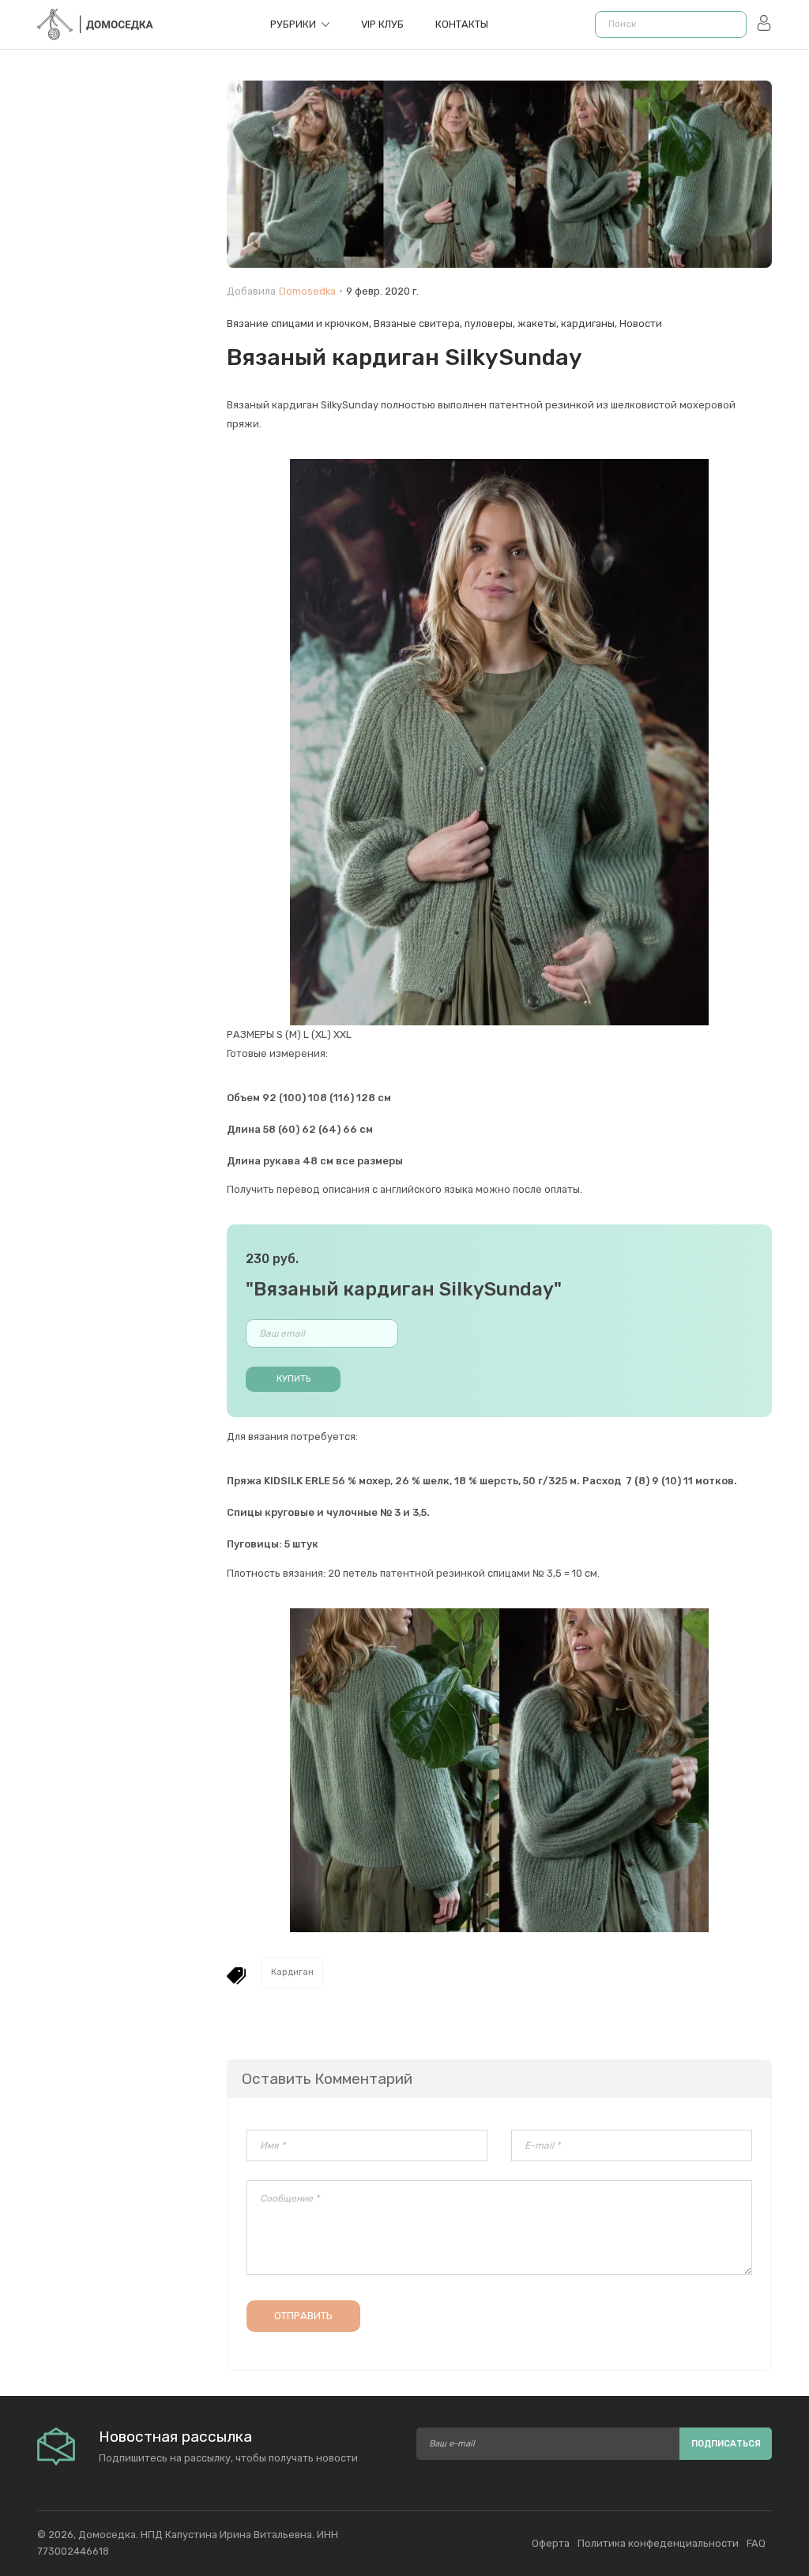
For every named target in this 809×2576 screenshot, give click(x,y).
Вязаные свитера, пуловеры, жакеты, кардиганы (494, 323)
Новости (641, 323)
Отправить (303, 2316)
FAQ (756, 2543)
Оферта (551, 2543)
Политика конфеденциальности (658, 2543)
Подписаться (726, 2444)
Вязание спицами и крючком (298, 323)
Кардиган (292, 1972)
